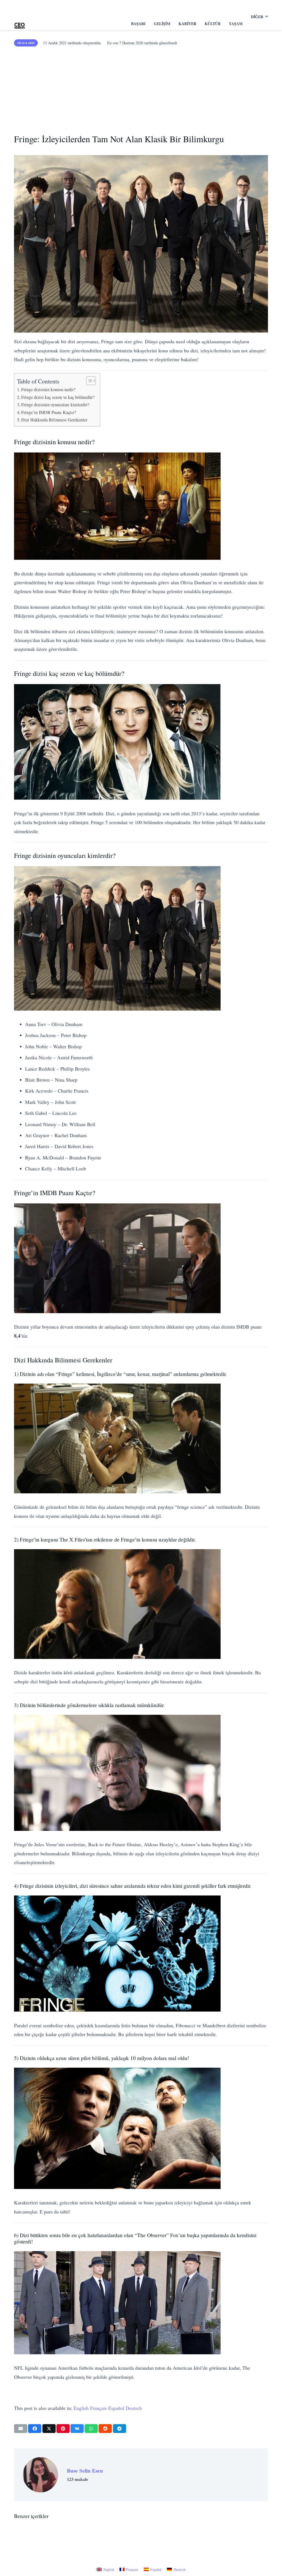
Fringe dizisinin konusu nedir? (48, 389)
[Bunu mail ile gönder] (21, 2429)
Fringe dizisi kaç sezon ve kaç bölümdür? (58, 397)
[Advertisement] (141, 88)
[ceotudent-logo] (20, 24)
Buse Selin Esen (85, 2471)
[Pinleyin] (63, 2429)
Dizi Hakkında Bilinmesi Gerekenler (54, 420)
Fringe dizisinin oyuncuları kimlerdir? (55, 405)
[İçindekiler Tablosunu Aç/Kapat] (88, 381)
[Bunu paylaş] (35, 2429)
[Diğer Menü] (248, 24)
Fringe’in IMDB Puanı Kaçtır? (49, 412)
